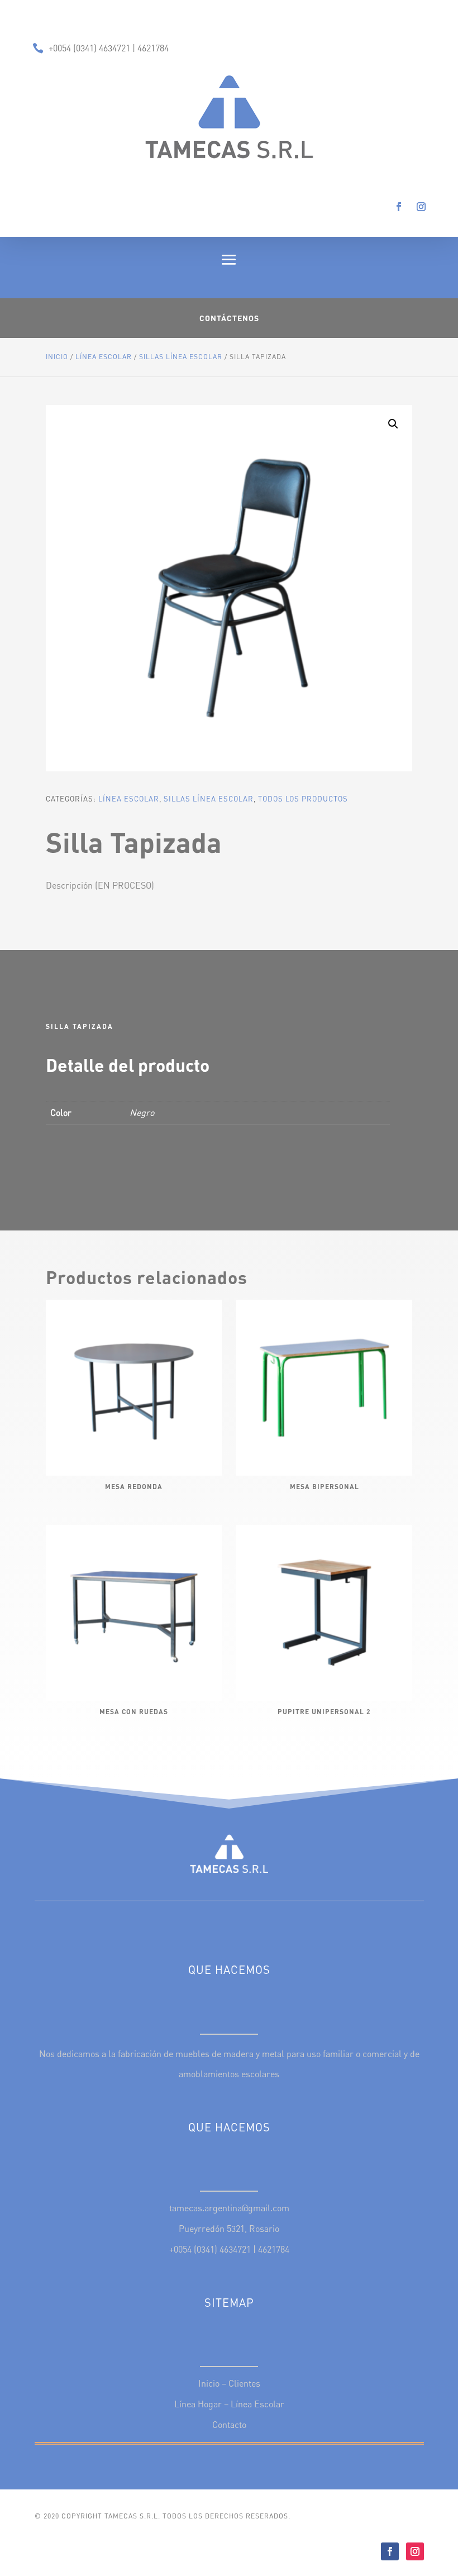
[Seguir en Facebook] (399, 207)
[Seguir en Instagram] (421, 207)
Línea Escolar (104, 357)
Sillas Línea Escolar (181, 357)
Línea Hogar (198, 2404)
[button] (393, 424)
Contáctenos (229, 318)
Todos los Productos (303, 799)
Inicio (57, 357)
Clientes (244, 2383)
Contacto (229, 2425)
